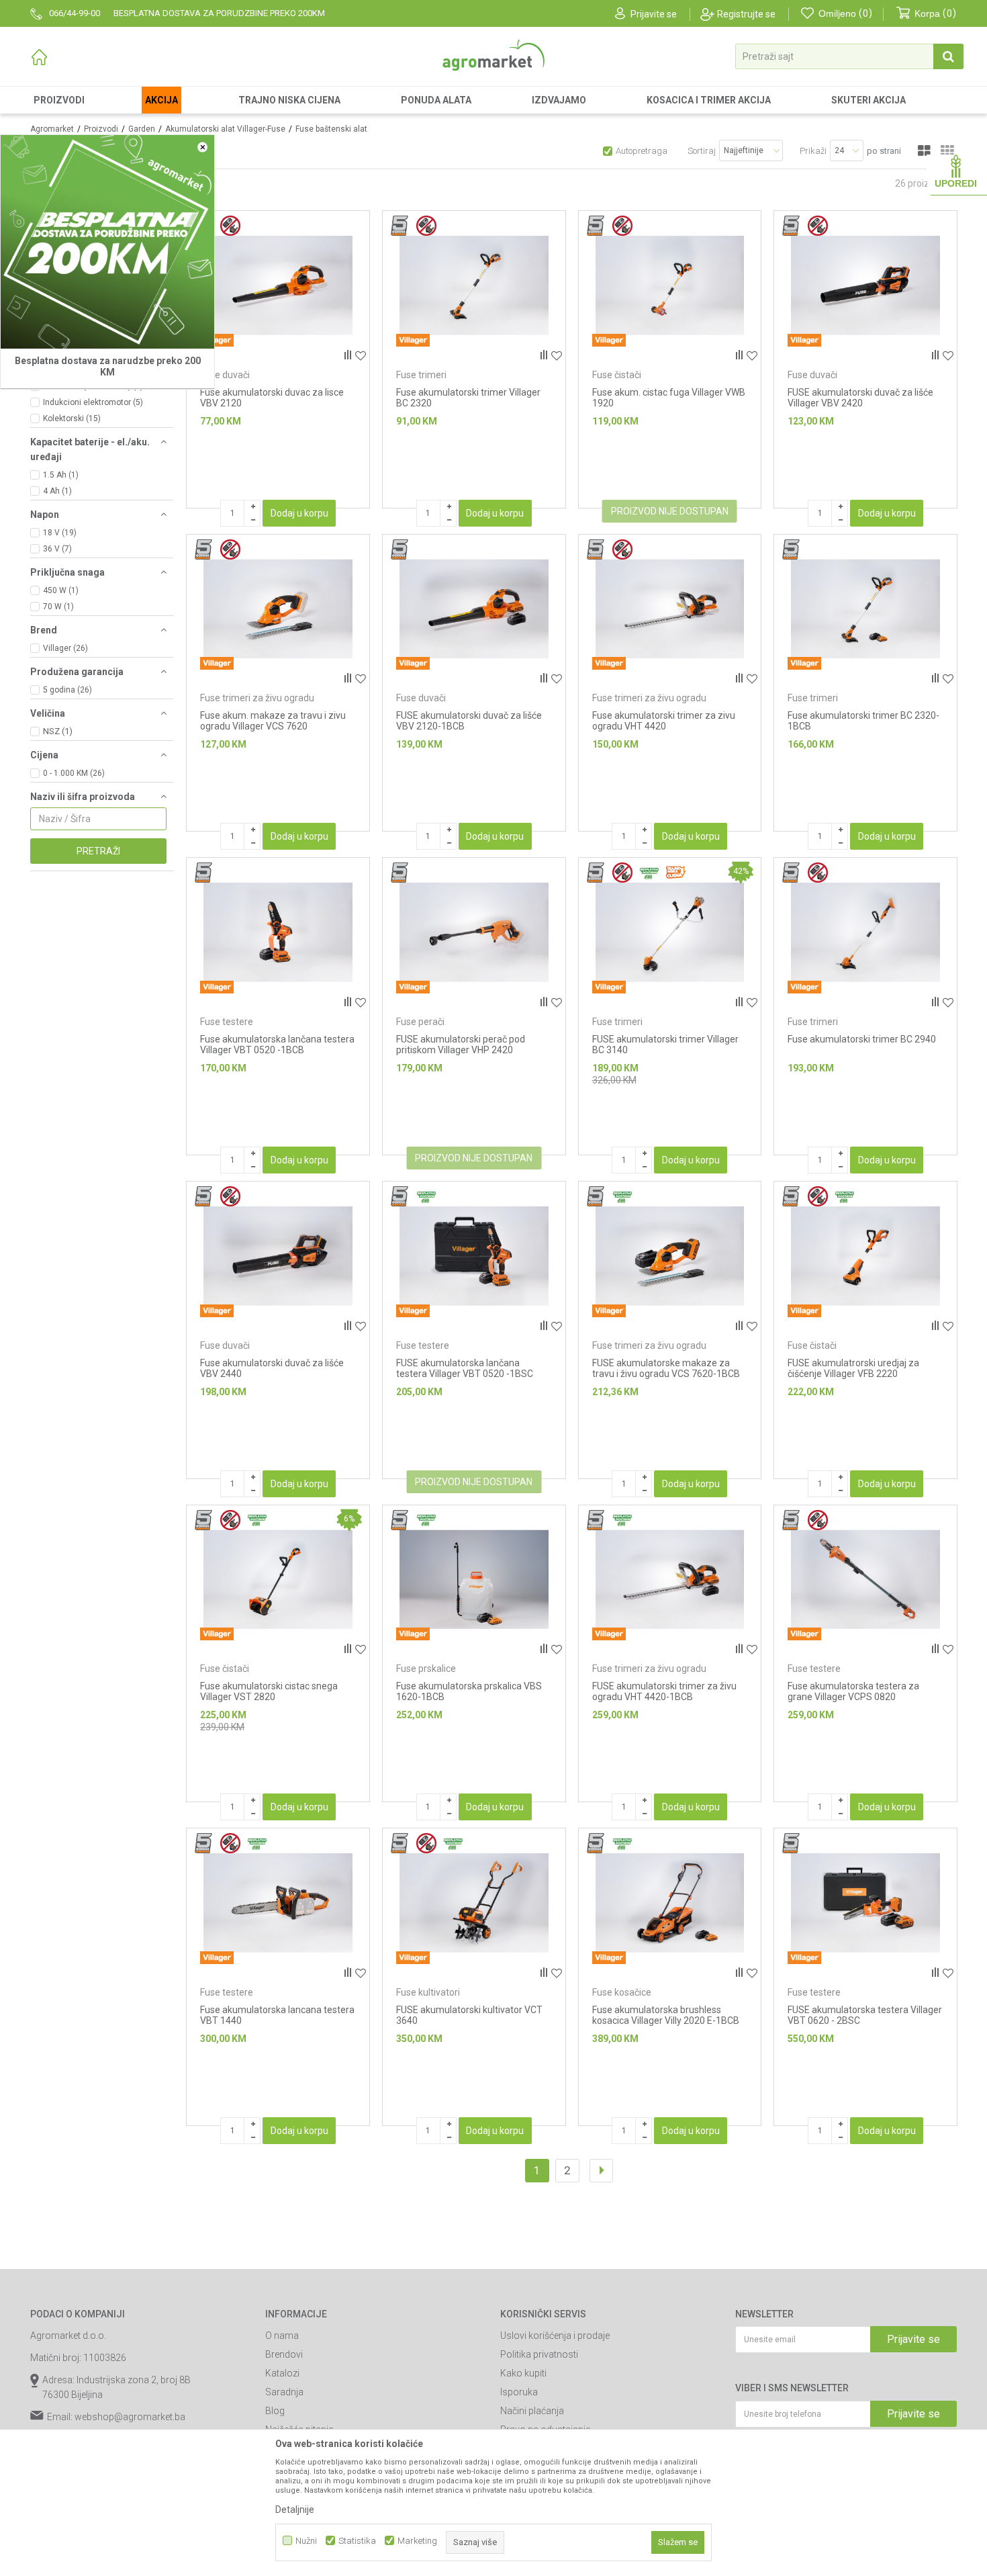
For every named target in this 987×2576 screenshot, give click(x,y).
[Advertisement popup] (493, 1287)
